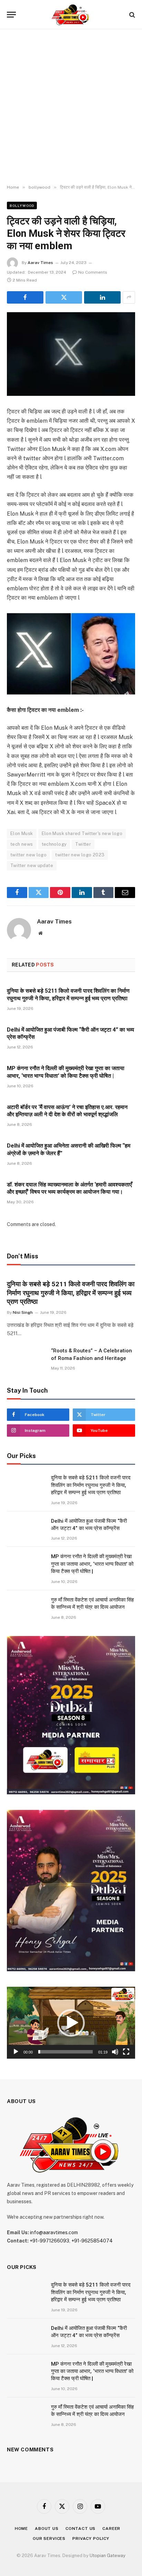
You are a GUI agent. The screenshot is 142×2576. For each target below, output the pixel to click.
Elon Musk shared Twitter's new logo (82, 833)
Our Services (49, 2538)
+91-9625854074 (92, 2241)
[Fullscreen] (126, 2052)
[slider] (65, 2052)
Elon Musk (22, 833)
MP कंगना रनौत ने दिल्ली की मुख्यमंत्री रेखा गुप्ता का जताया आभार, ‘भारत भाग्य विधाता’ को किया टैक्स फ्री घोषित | (92, 1564)
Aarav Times (40, 263)
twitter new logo (28, 855)
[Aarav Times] (71, 15)
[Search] (131, 15)
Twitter (83, 844)
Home (21, 2529)
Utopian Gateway (108, 2556)
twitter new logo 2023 (80, 855)
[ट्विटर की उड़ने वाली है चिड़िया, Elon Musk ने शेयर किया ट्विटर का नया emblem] (71, 354)
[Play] (16, 2052)
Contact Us (80, 2529)
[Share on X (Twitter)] (64, 297)
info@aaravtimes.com (54, 2232)
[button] (71, 2023)
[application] (71, 2023)
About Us (47, 2529)
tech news (22, 844)
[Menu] (11, 15)
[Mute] (115, 2052)
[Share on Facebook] (25, 297)
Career (111, 2529)
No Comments (93, 272)
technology (54, 844)
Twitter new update (32, 865)
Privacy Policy (91, 2538)
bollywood (22, 205)
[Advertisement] (71, 107)
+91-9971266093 (49, 2241)
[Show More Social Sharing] (129, 297)
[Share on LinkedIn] (102, 297)
